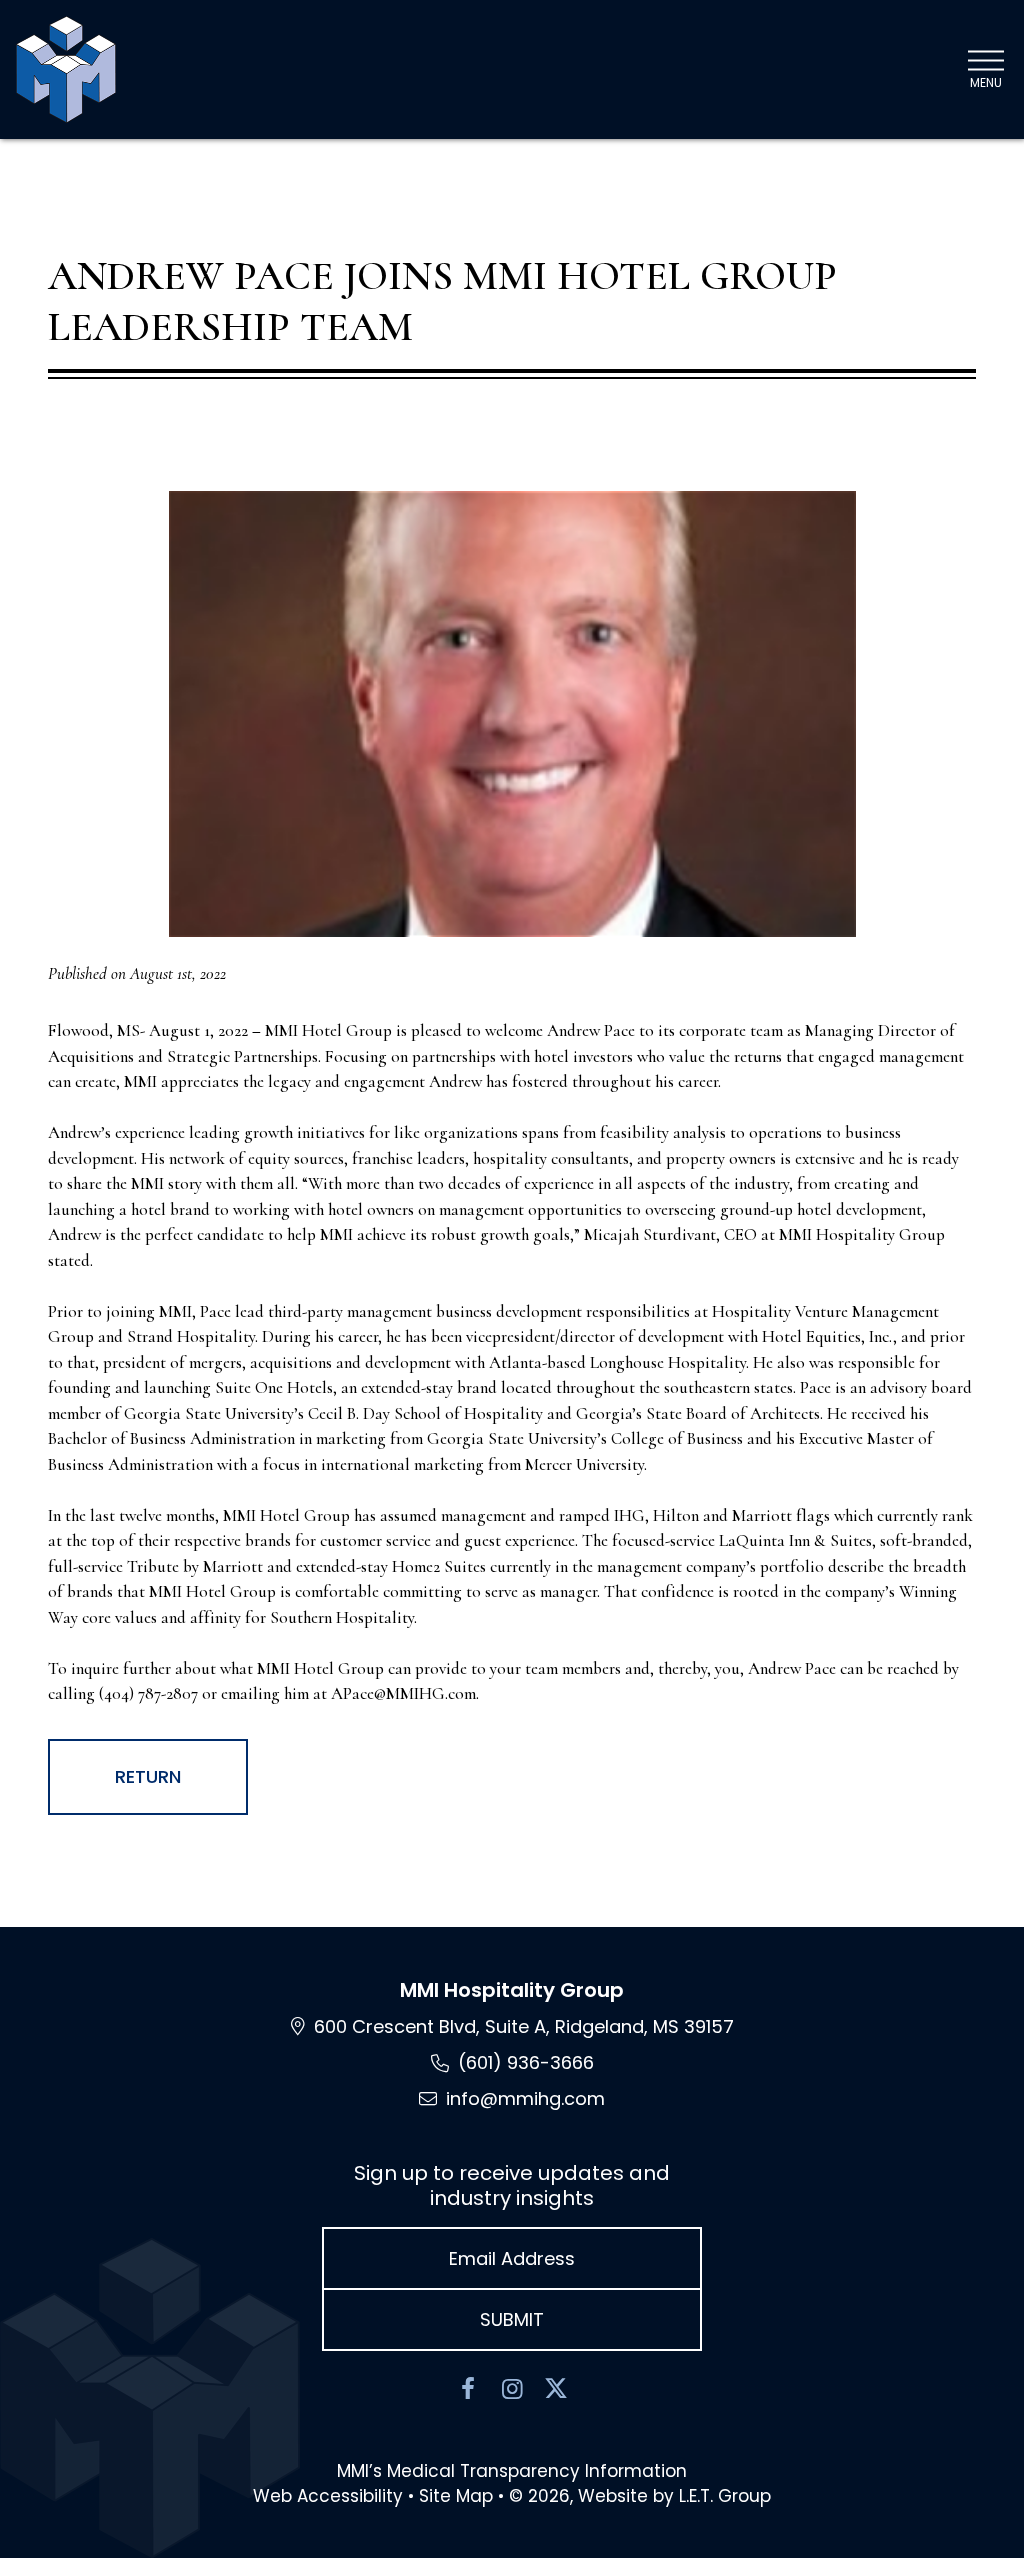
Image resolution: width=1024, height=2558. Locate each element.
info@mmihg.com (525, 2098)
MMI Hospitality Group (512, 1990)
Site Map (456, 2496)
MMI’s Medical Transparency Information (512, 2471)
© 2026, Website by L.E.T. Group (640, 2496)
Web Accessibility (328, 2496)
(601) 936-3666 (526, 2062)
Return (148, 1776)
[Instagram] (512, 2389)
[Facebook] (468, 2389)
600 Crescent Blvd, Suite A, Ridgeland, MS (524, 2026)
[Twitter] (556, 2389)
